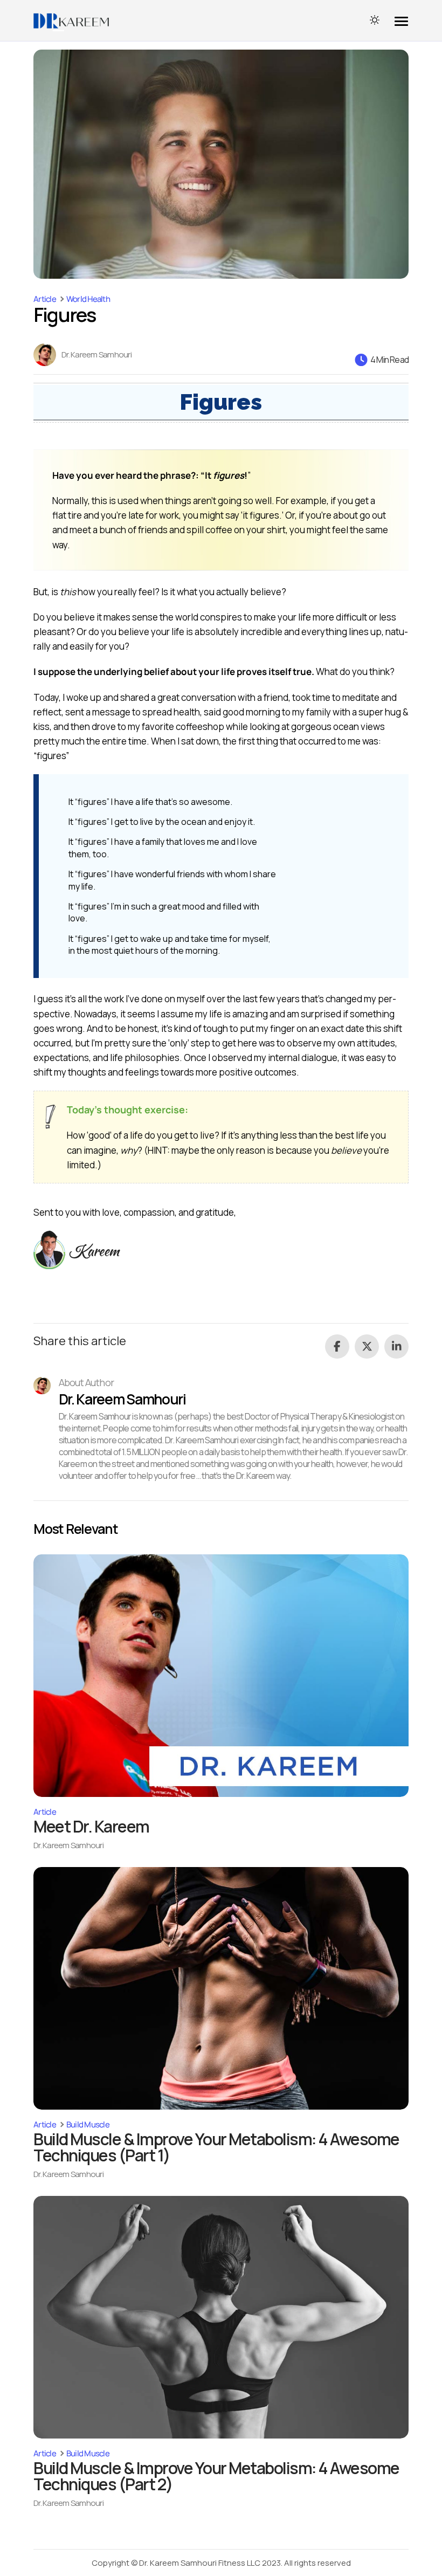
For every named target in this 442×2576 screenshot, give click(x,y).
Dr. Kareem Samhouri (96, 355)
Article (45, 299)
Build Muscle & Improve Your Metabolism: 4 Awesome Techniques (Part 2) (216, 2476)
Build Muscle (88, 2124)
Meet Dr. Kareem (91, 1826)
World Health (88, 299)
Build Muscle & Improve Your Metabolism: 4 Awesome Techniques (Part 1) (216, 2147)
